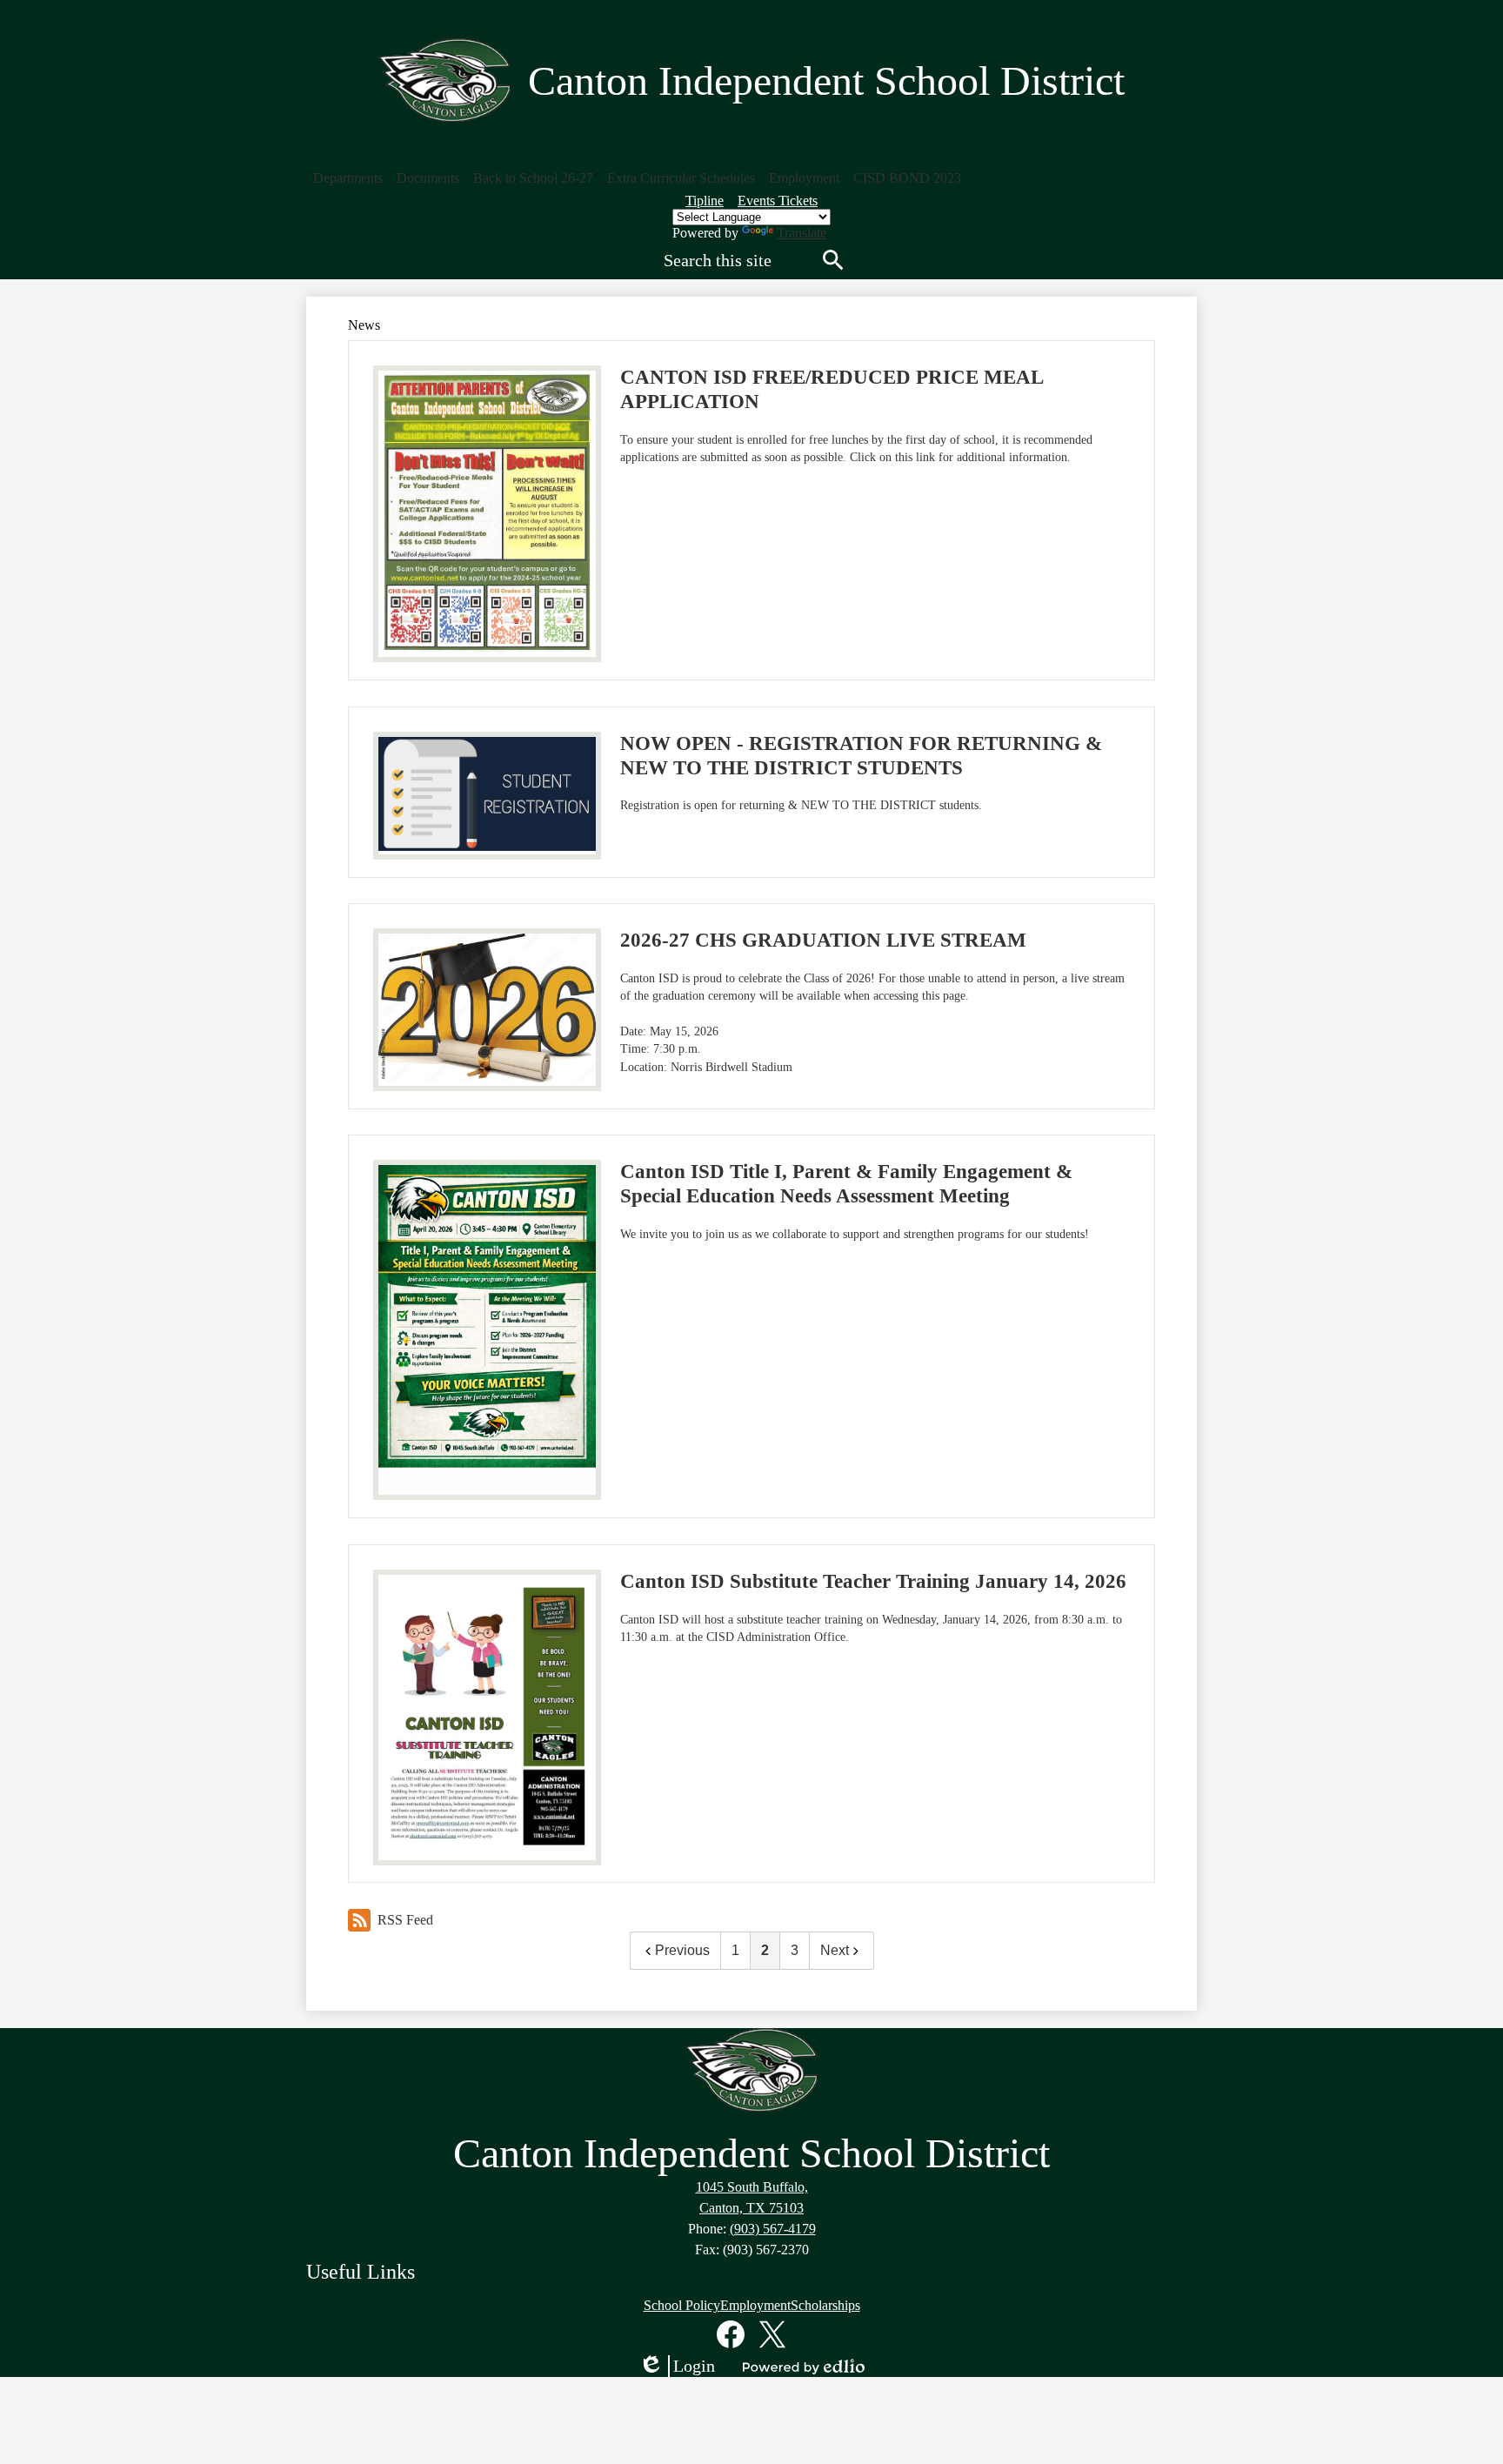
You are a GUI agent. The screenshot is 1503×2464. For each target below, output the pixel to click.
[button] (348, 178)
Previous (682, 1950)
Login (677, 2367)
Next (835, 1950)
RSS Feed (405, 1920)
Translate (802, 233)
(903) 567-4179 (773, 2229)
